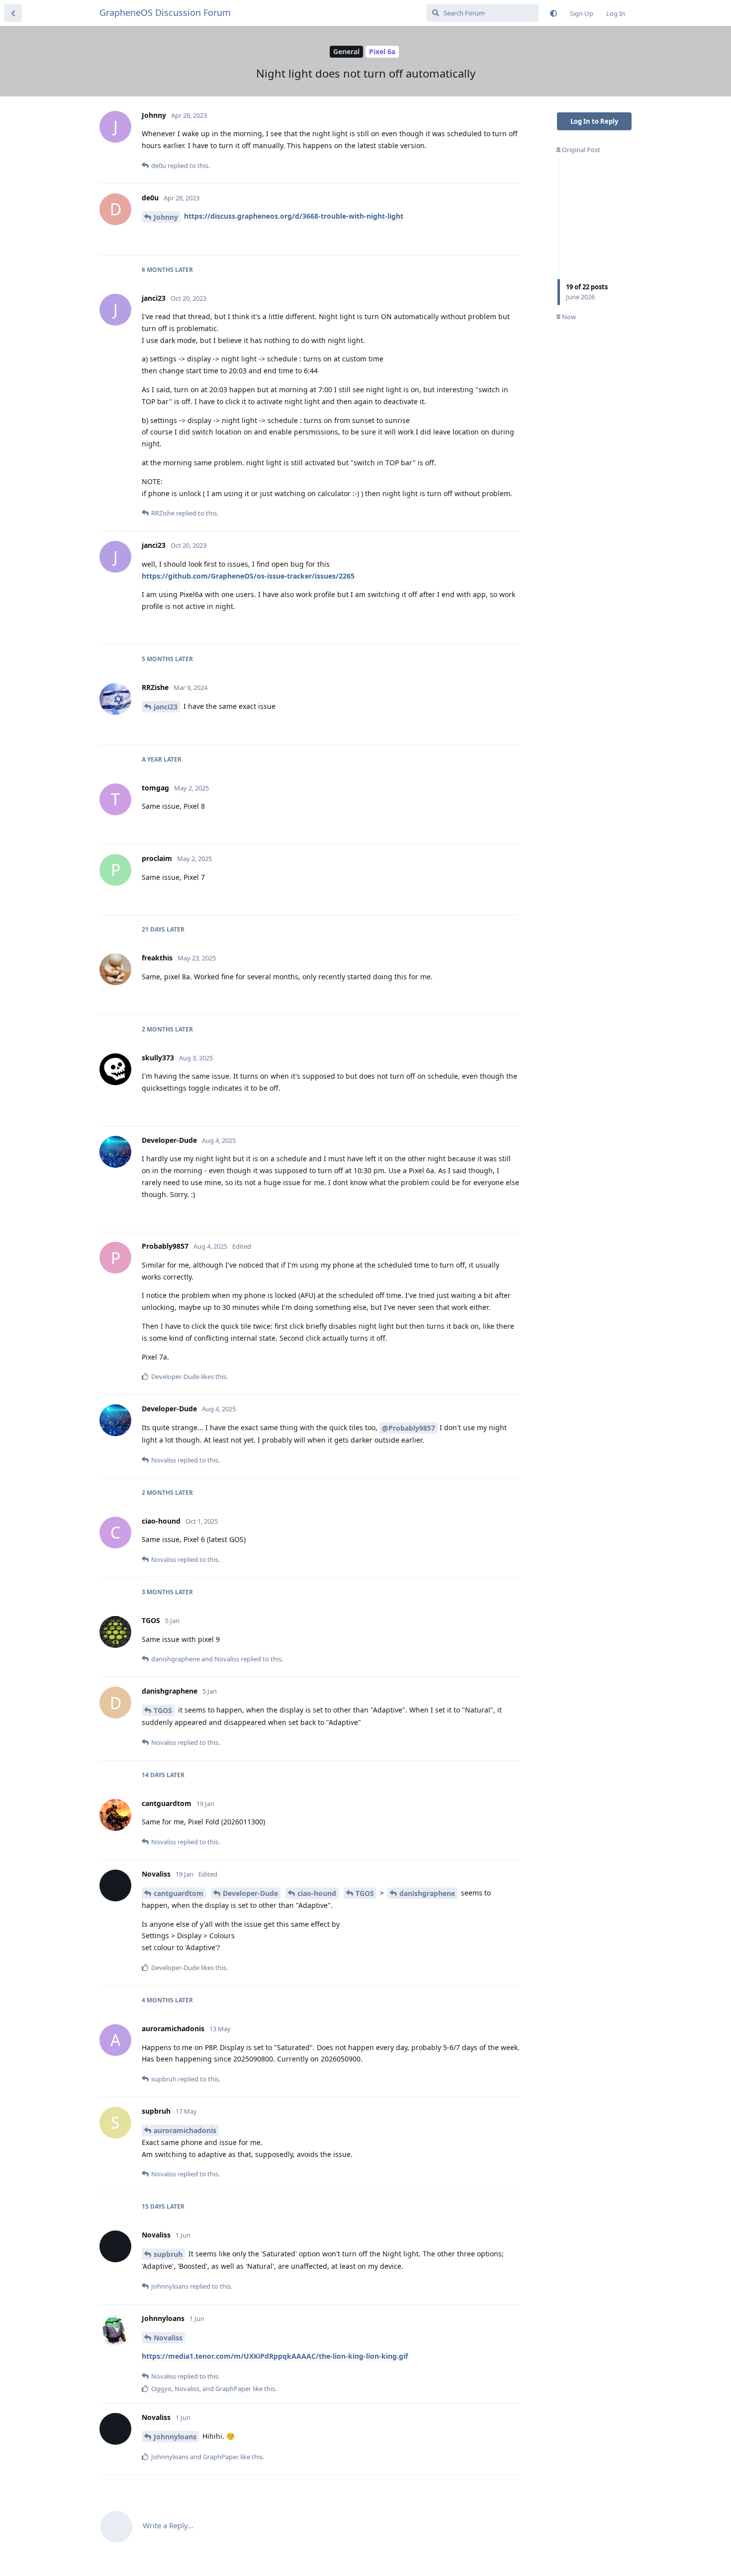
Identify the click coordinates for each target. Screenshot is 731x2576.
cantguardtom (179, 1893)
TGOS (163, 1710)
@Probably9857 (409, 1428)
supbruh (168, 2254)
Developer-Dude (250, 1893)
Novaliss (168, 2338)
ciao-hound (317, 1893)
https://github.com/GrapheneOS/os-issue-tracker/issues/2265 (248, 576)
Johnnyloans (175, 2437)
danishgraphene (427, 1893)
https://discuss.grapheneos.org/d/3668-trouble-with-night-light (294, 216)
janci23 (166, 707)
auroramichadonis (185, 2130)
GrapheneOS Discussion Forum (165, 12)
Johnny (166, 217)
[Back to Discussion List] (13, 13)
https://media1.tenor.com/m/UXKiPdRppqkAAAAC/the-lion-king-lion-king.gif (275, 2356)
